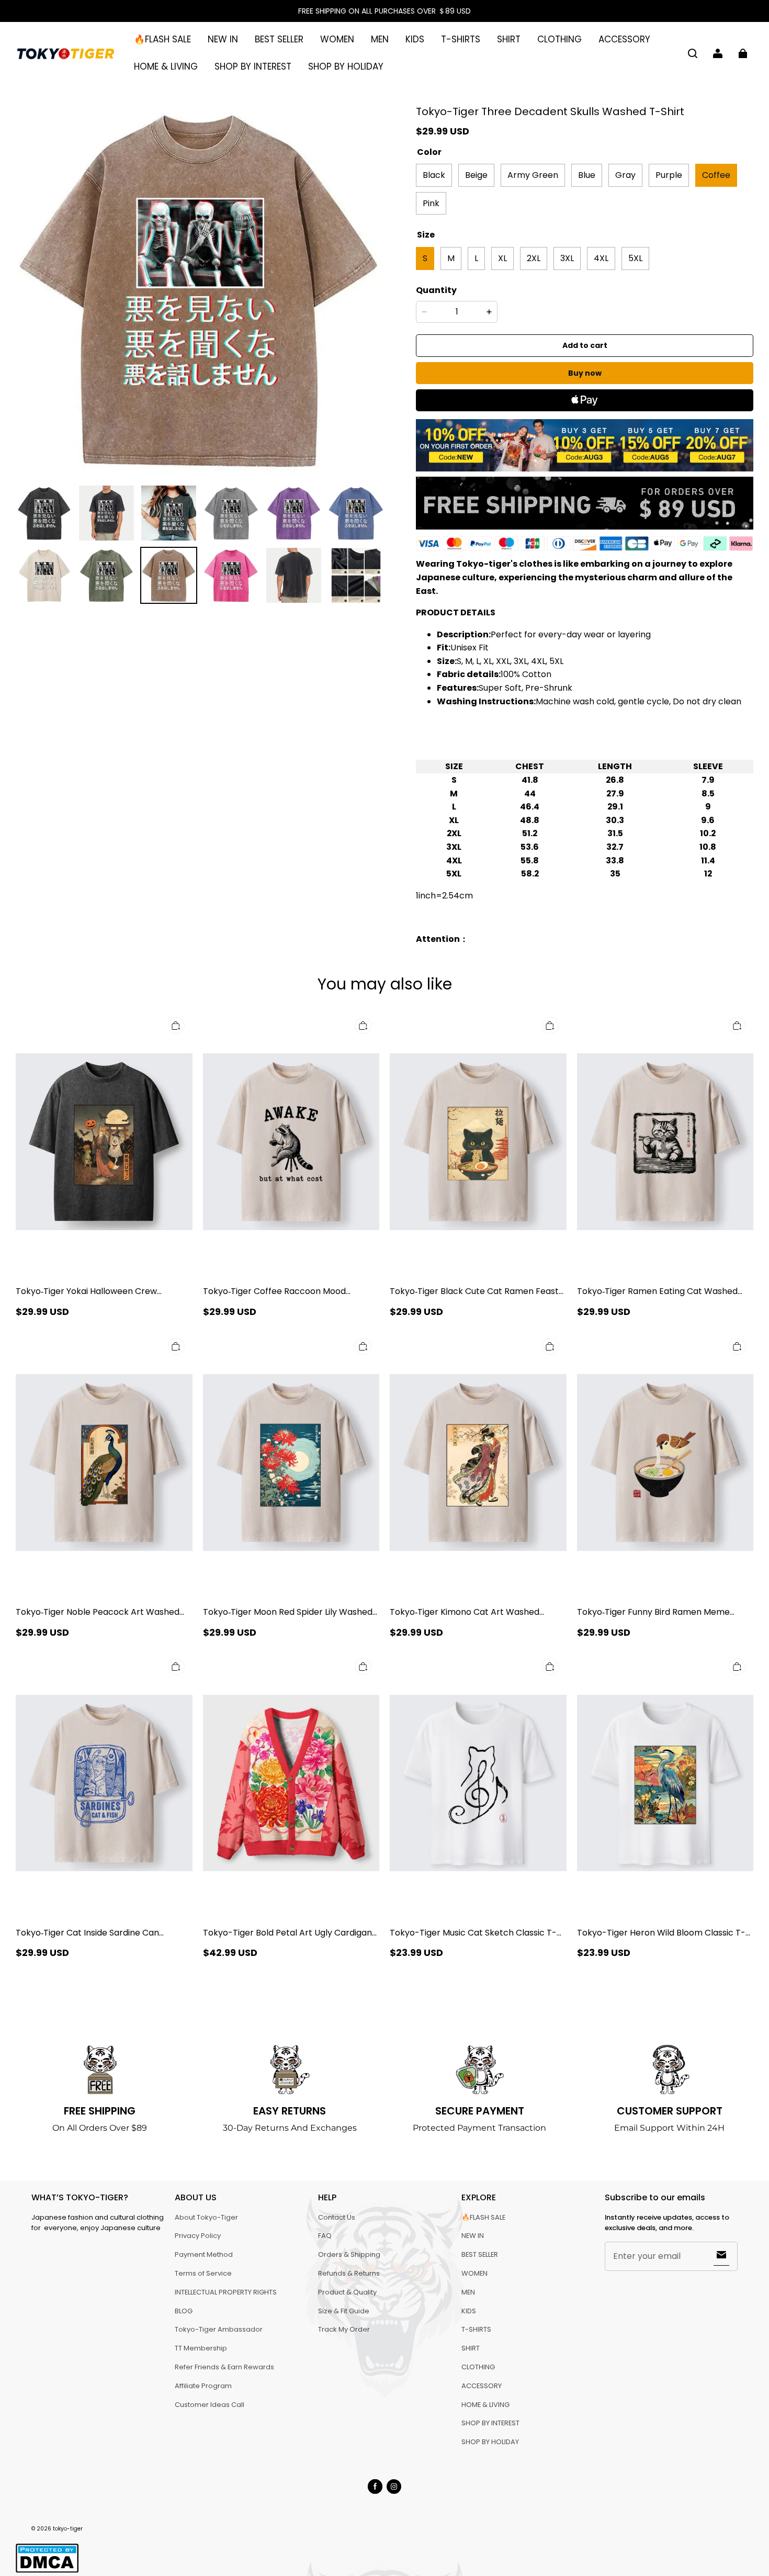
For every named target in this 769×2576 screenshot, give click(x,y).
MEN (380, 39)
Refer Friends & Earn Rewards (224, 2367)
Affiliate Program (203, 2386)
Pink (431, 203)
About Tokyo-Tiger (206, 2217)
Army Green (533, 175)
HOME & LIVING (166, 66)
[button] (693, 53)
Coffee (716, 175)
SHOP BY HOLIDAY (346, 66)
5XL (635, 258)
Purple (669, 175)
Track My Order (344, 2329)
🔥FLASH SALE (162, 39)
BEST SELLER (279, 39)
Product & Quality (347, 2292)
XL (502, 258)
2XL (534, 258)
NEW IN (223, 39)
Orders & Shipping (349, 2254)
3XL (567, 258)
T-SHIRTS (461, 39)
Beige (476, 175)
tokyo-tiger (68, 2529)
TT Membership (201, 2348)
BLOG (184, 2311)
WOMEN (337, 39)
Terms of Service (203, 2273)
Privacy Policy (198, 2236)
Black (434, 175)
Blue (587, 175)
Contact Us (337, 2217)
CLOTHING (559, 39)
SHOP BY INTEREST (253, 66)
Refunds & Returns (349, 2273)
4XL (601, 258)
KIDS (415, 39)
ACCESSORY (624, 39)
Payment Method (204, 2254)
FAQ (325, 2236)
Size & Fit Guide (344, 2311)
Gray (625, 175)
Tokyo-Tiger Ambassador (219, 2329)
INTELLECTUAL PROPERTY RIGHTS (226, 2292)
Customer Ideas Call (210, 2405)
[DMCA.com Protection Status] (47, 2571)
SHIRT (509, 39)
